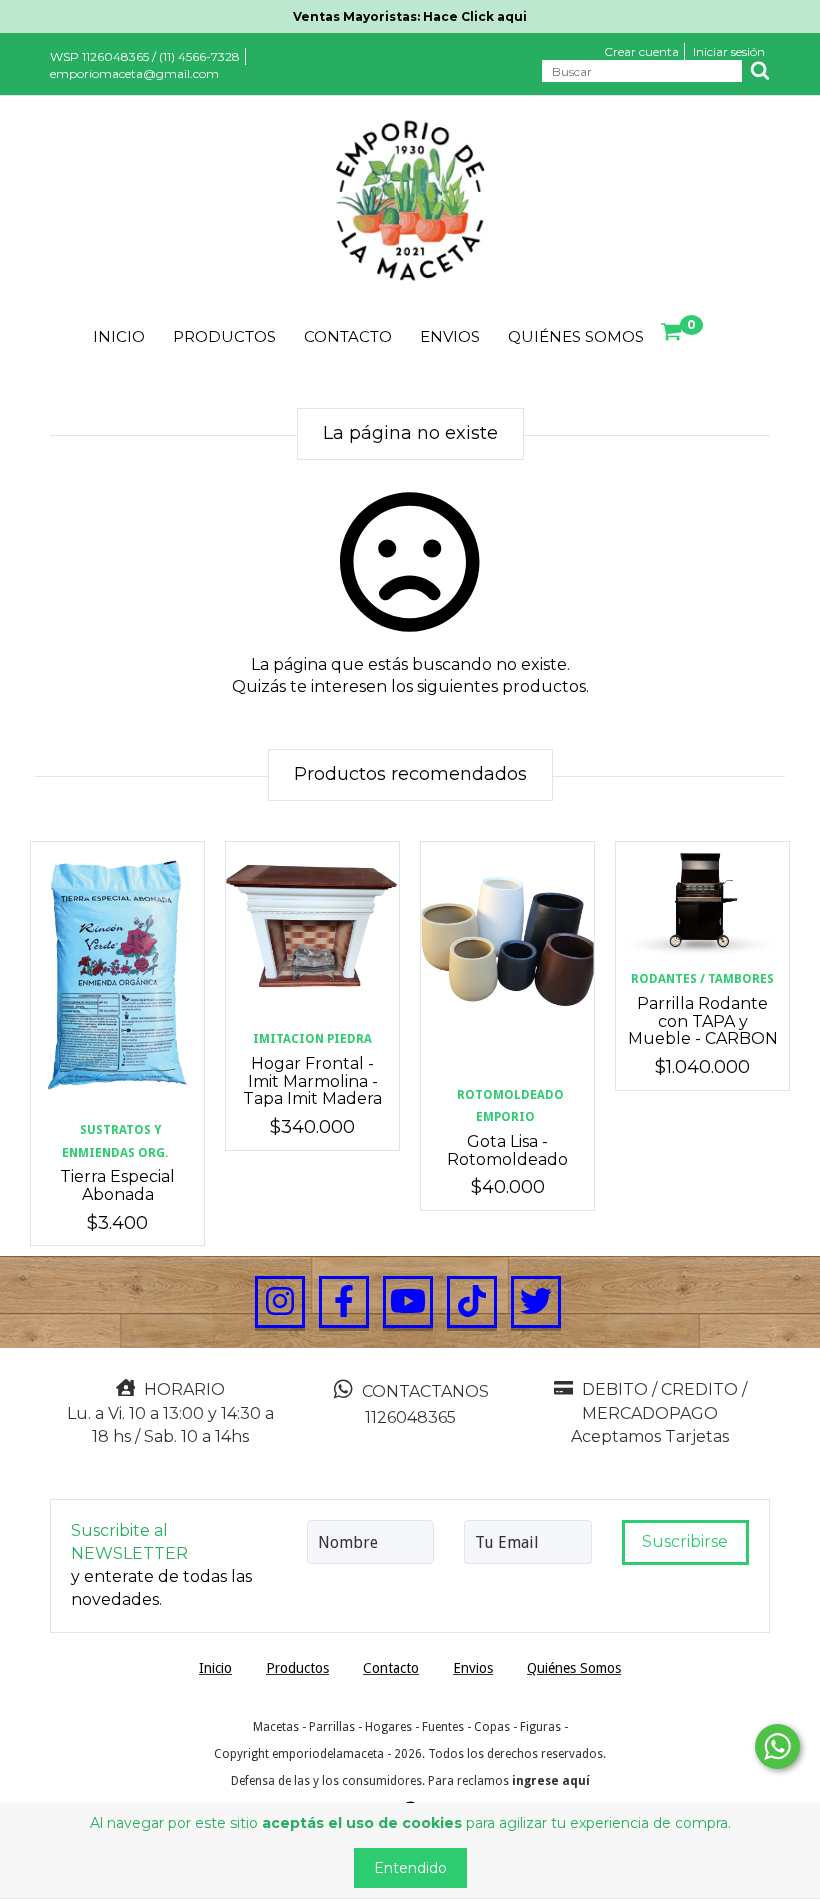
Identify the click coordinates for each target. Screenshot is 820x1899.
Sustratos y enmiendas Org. (115, 1141)
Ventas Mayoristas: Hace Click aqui (410, 16)
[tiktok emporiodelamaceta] (472, 1302)
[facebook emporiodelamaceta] (344, 1302)
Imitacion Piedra (312, 1039)
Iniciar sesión (729, 51)
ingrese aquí (551, 1781)
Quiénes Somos (576, 336)
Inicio (119, 336)
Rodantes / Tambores (702, 979)
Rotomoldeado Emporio (510, 1106)
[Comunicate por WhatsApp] (777, 1746)
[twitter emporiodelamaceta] (536, 1302)
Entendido (410, 1868)
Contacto (348, 336)
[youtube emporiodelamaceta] (408, 1302)
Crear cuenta (641, 51)
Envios (450, 336)
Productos (224, 336)
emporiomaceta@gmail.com (134, 73)
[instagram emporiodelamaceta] (280, 1302)
